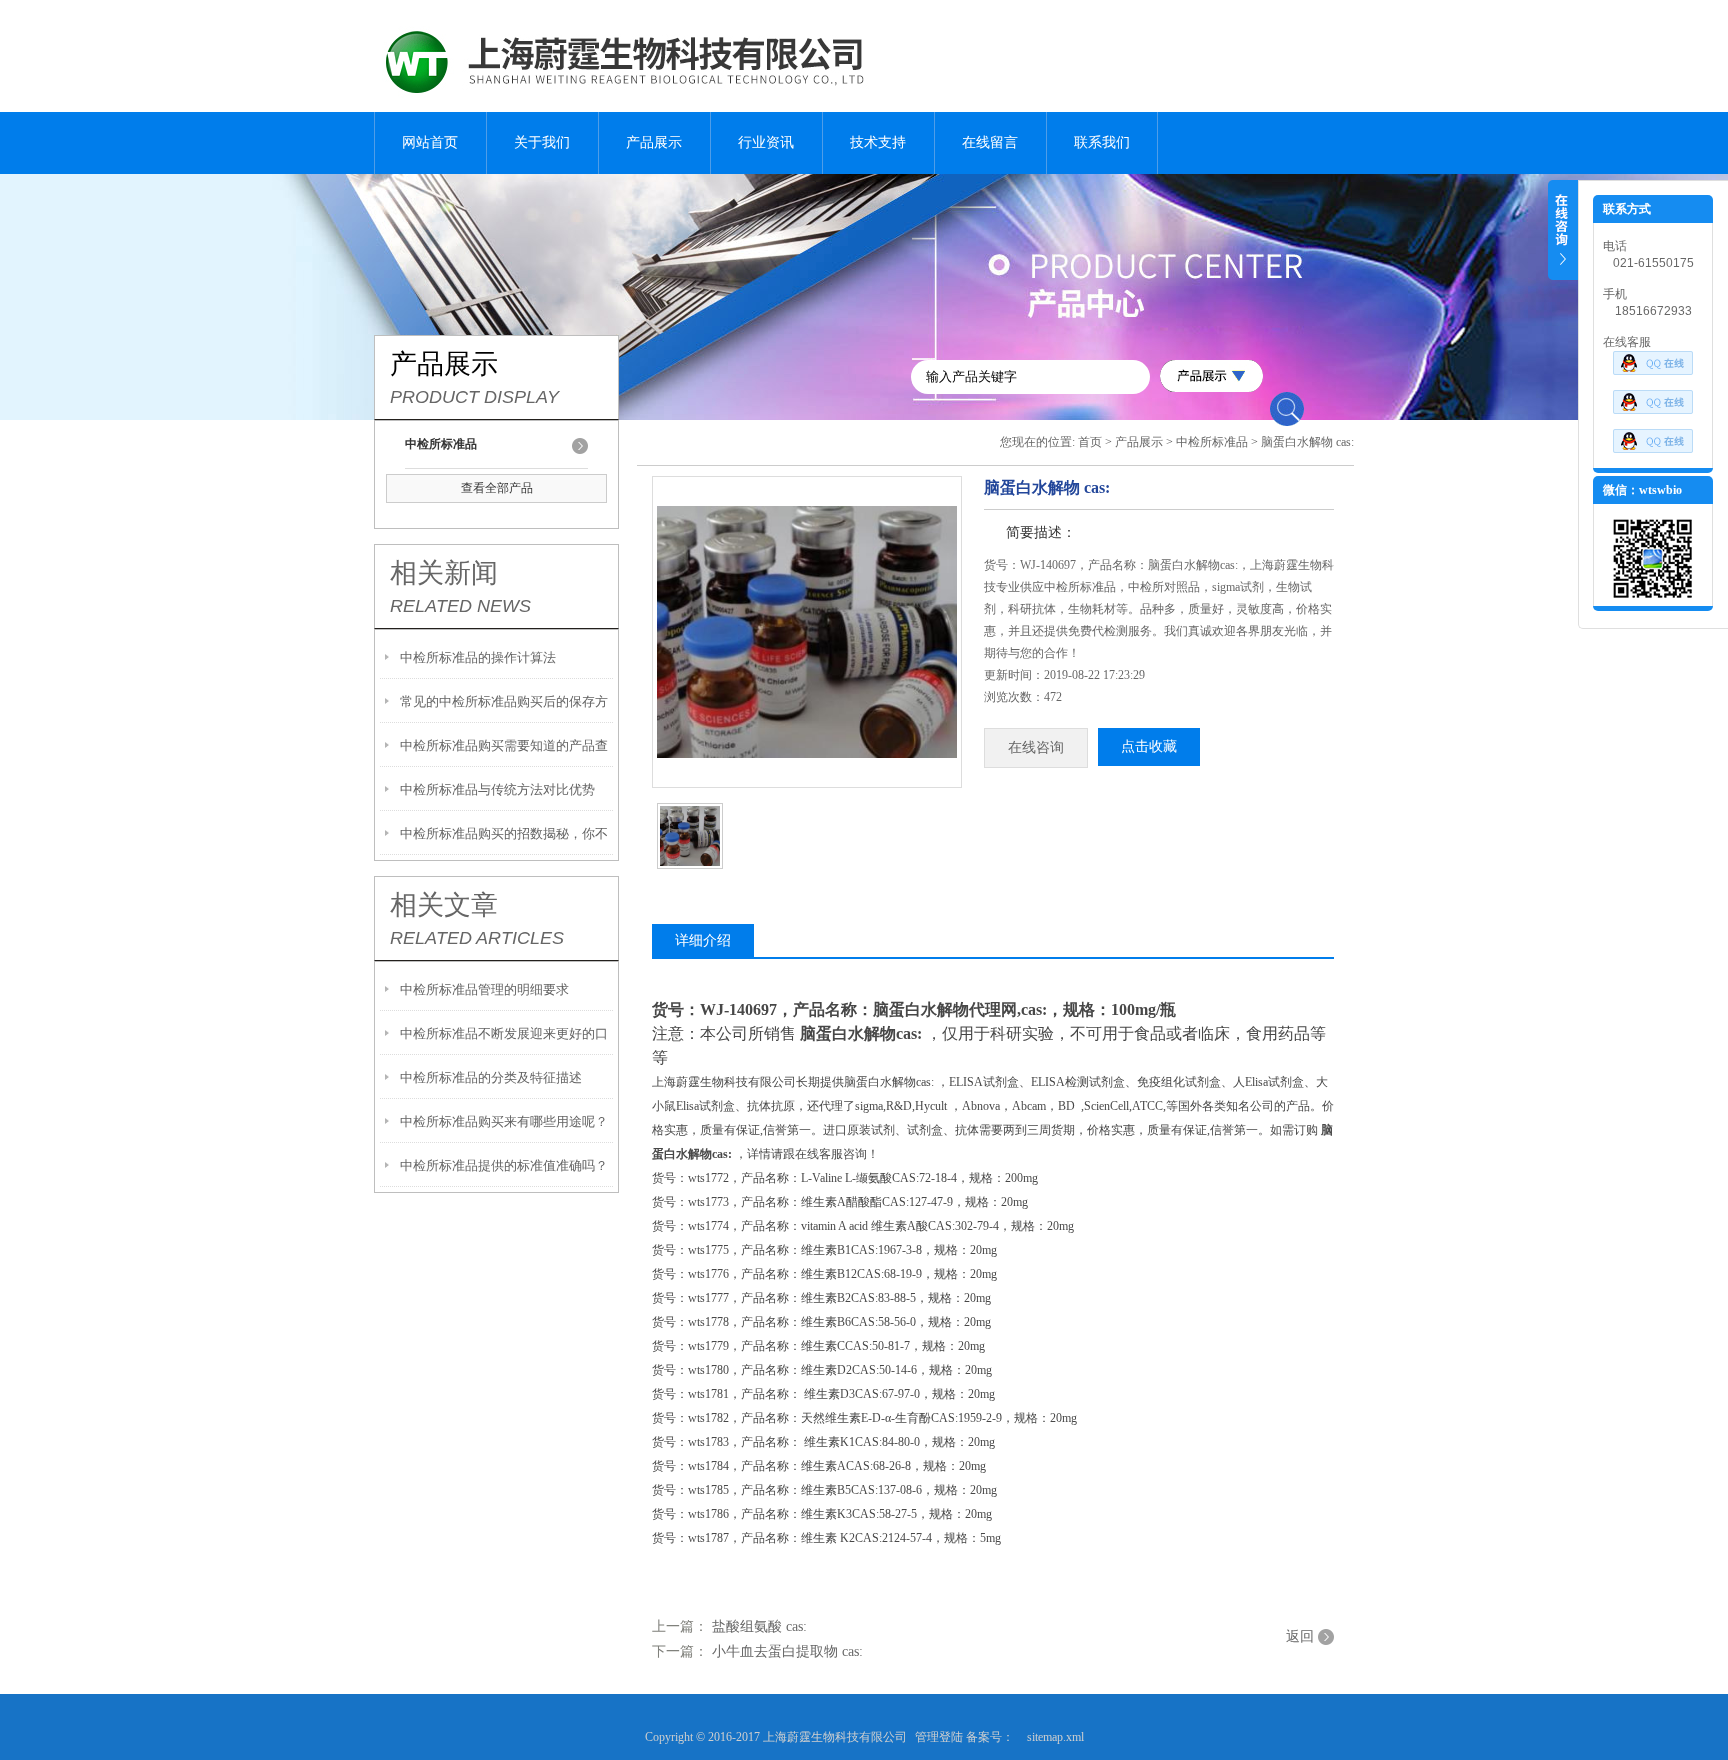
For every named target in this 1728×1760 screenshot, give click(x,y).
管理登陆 (939, 1737)
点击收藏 (1149, 746)
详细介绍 (703, 940)
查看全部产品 (497, 488)
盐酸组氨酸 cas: (759, 1626)
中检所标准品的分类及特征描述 (491, 1077)
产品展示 (654, 142)
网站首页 (430, 142)
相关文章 (444, 905)
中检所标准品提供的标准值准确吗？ (504, 1165)
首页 (1090, 442)
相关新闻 (444, 573)
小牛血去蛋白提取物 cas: (787, 1651)
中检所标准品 (1212, 442)
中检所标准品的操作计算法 (478, 657)
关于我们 (542, 142)
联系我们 (1102, 142)
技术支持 (878, 142)
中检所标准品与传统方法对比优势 (497, 789)
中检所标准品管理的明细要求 (484, 989)
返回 (1300, 1636)
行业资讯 (766, 142)
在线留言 (990, 142)
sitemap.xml (1055, 1737)
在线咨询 (1036, 747)
